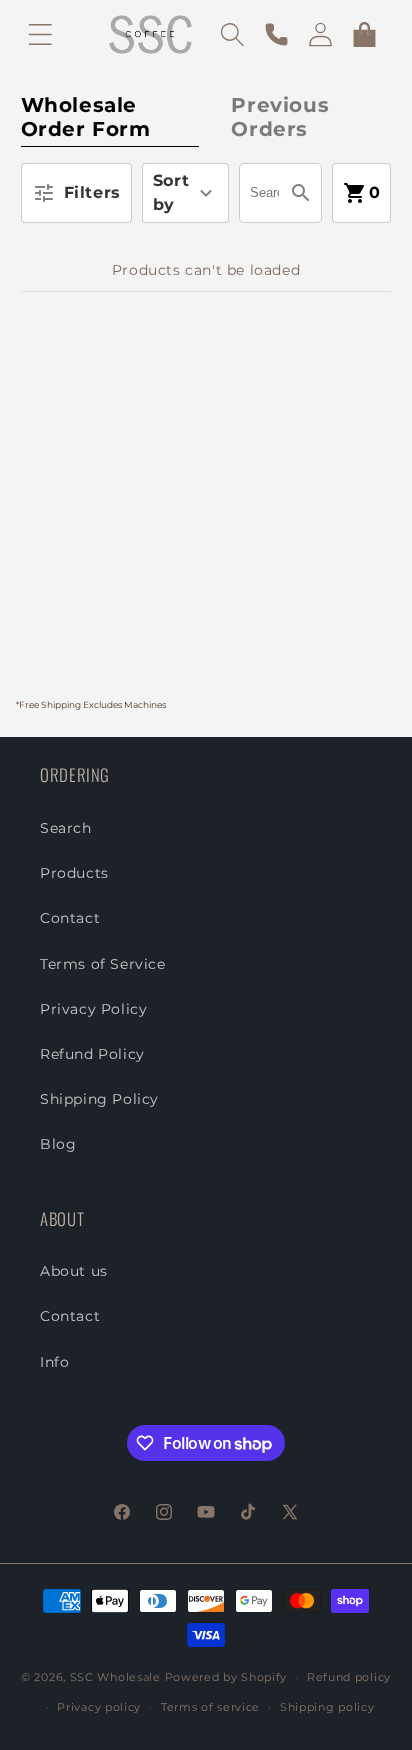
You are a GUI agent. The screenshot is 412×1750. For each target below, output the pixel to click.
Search (66, 828)
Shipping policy (327, 1707)
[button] (40, 34)
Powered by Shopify (226, 1677)
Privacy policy (99, 1707)
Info (54, 1362)
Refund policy (349, 1677)
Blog (58, 1144)
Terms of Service (103, 964)
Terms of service (210, 1707)
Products (74, 873)
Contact (70, 918)
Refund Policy (92, 1054)
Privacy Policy (93, 1009)
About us (74, 1271)
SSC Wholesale (115, 1677)
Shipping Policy (99, 1099)
